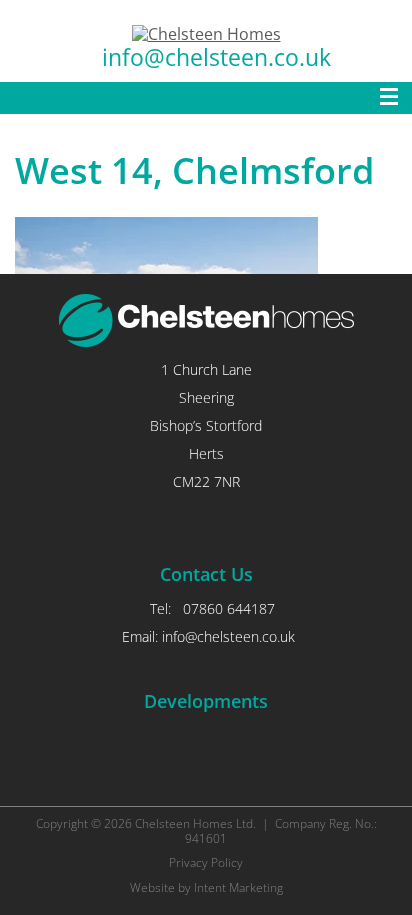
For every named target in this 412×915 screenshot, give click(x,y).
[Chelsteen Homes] (206, 34)
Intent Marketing (238, 887)
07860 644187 (229, 608)
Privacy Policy (206, 862)
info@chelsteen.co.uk (216, 57)
